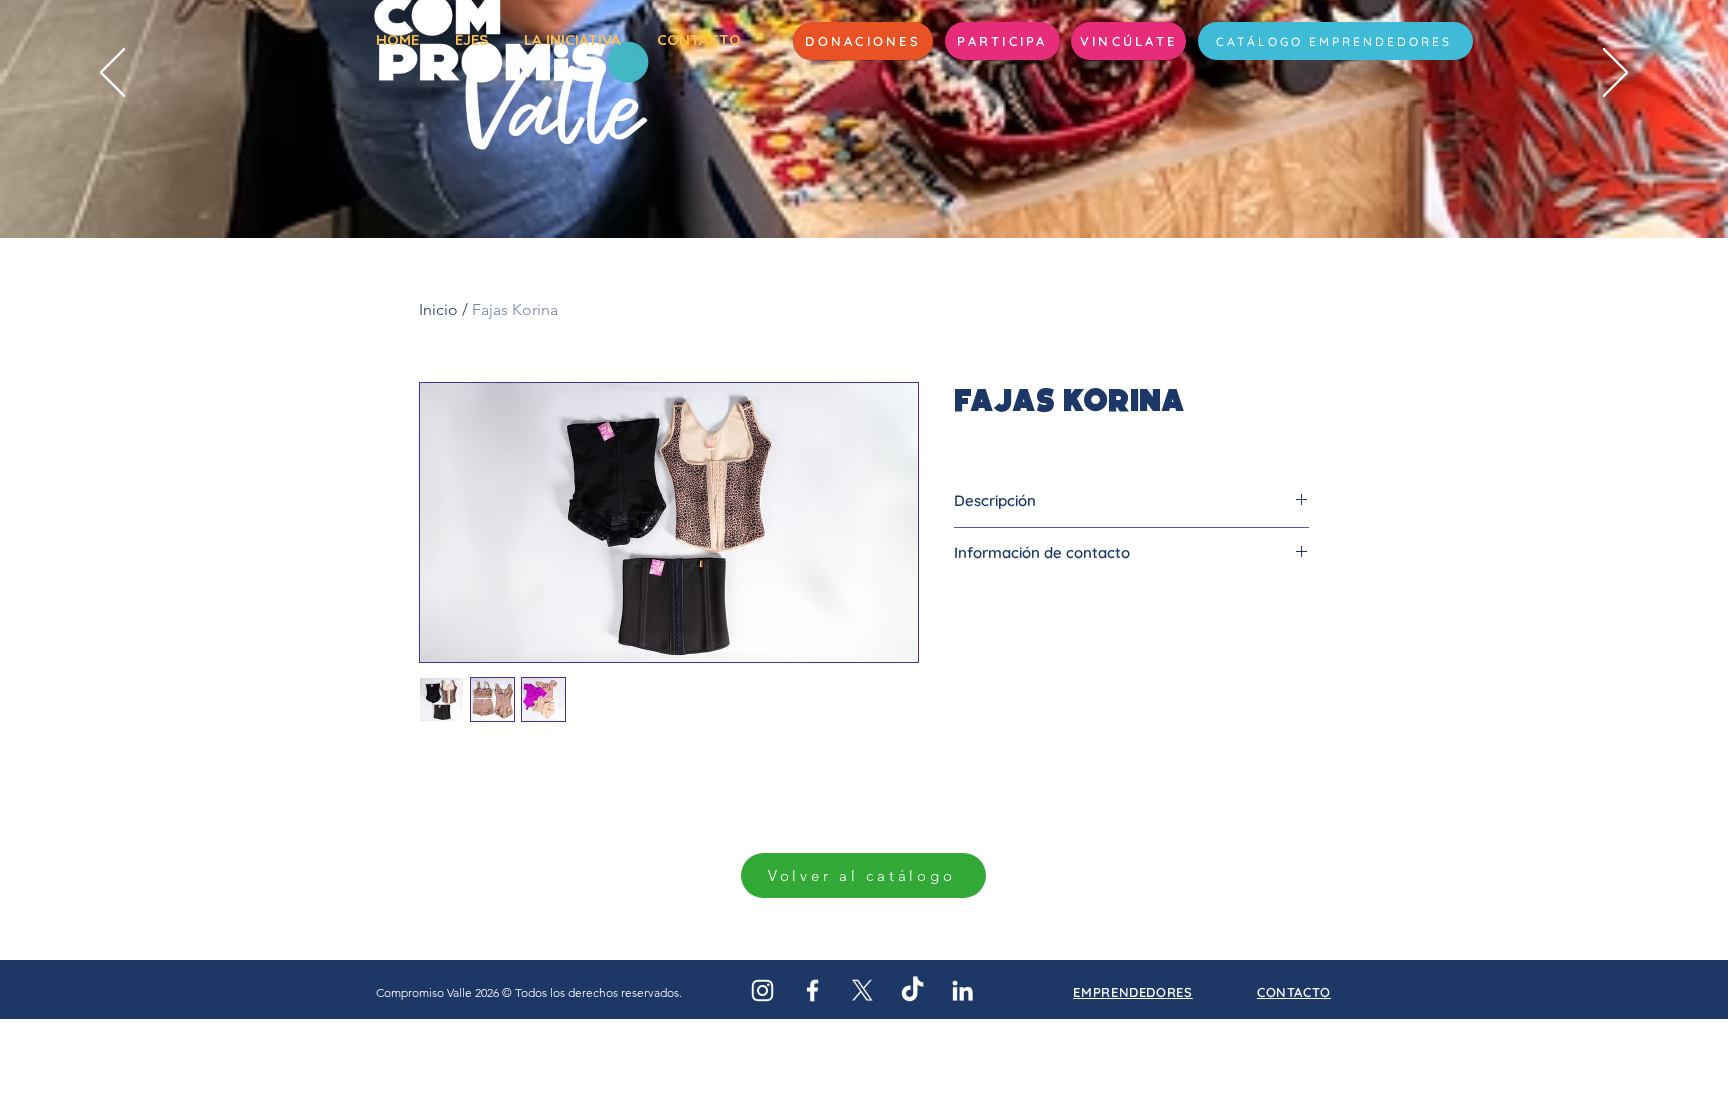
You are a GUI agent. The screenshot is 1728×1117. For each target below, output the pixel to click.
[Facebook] (812, 990)
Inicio (438, 309)
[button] (1002, 41)
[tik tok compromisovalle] (912, 990)
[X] (862, 990)
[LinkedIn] (962, 990)
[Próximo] (1615, 74)
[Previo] (112, 74)
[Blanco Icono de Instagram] (762, 990)
